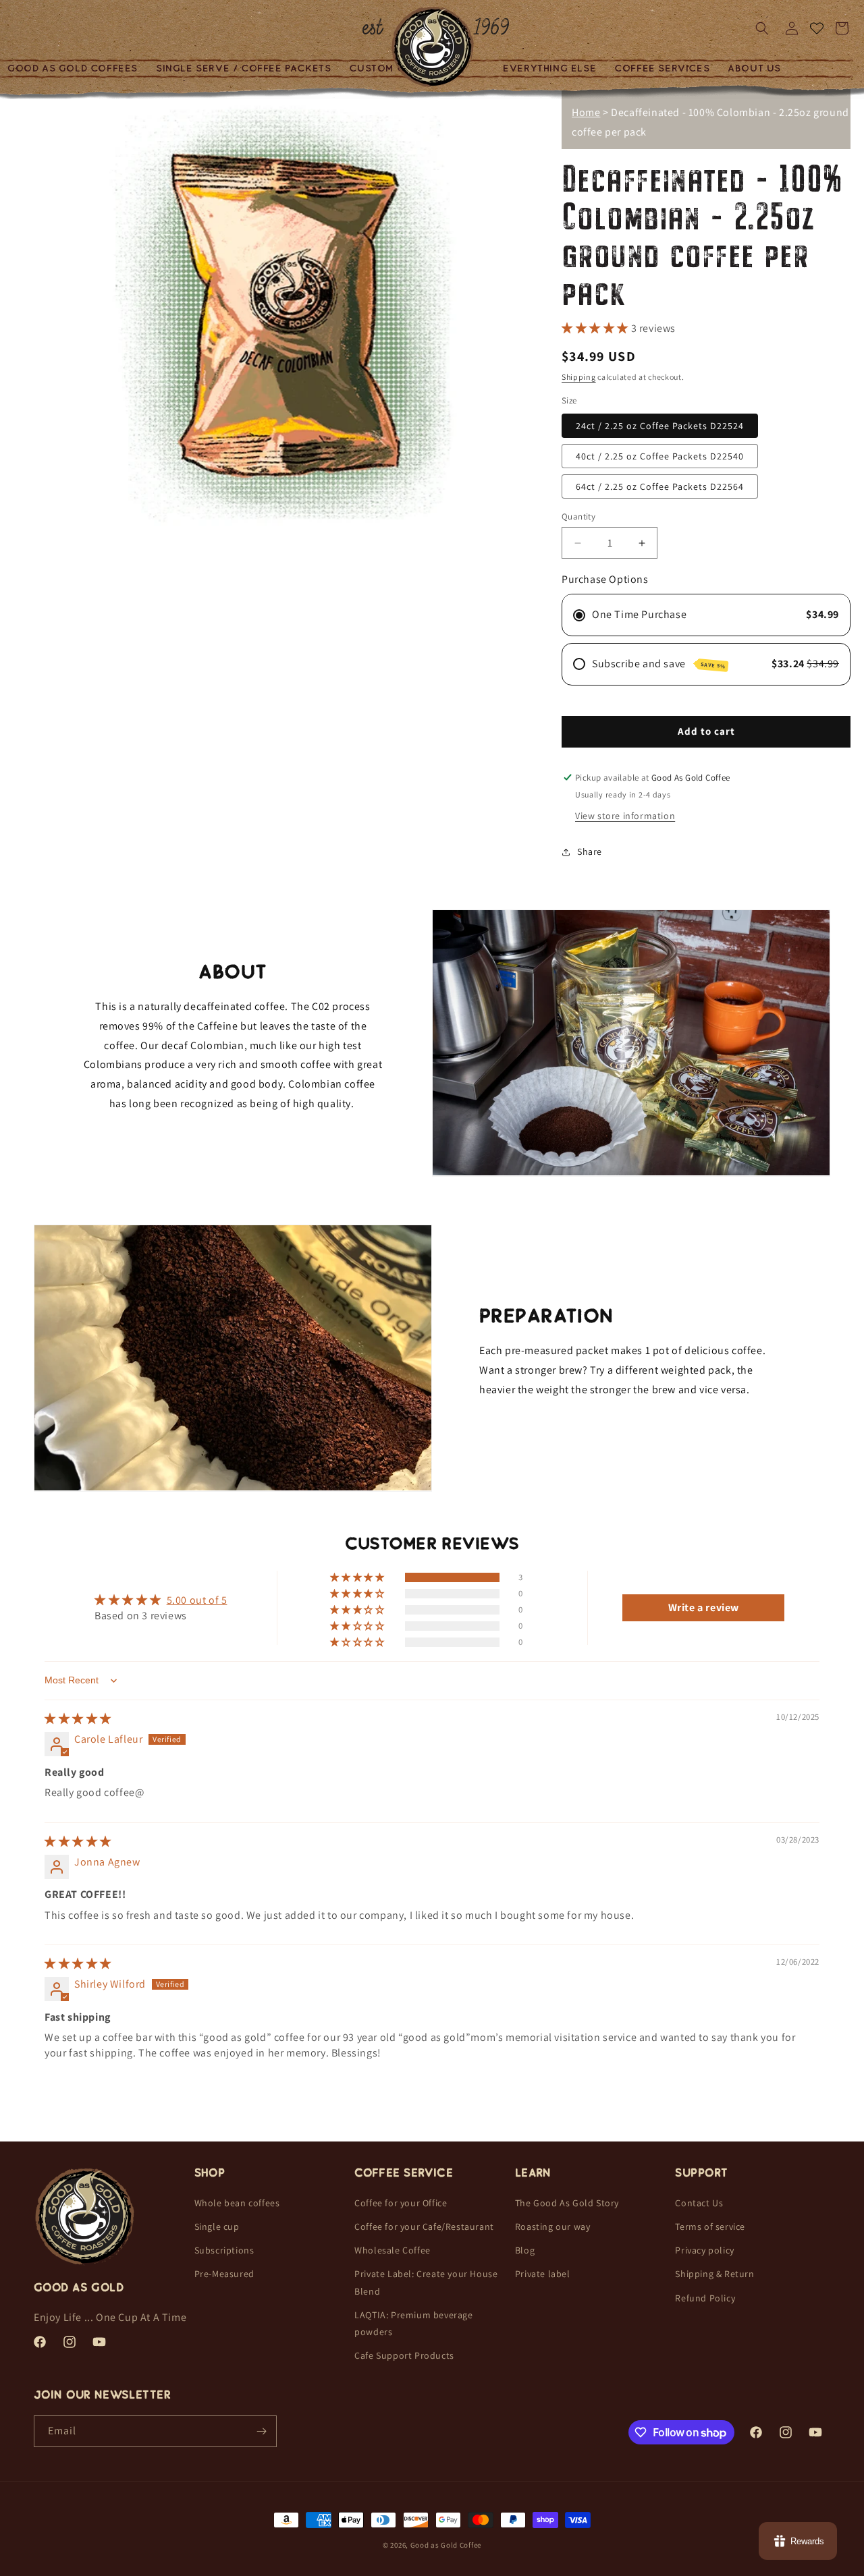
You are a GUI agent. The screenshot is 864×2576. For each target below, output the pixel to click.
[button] (244, 68)
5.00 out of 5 (197, 1600)
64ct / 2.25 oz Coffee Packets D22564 (660, 486)
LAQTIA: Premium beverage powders (413, 2323)
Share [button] (590, 851)
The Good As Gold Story (567, 2203)
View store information (625, 816)
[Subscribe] (261, 2431)
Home (586, 112)
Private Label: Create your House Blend (426, 2282)
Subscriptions (224, 2250)
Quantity (578, 516)
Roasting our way (553, 2227)
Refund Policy (705, 2297)
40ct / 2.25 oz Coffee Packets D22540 (660, 456)
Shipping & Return (714, 2274)
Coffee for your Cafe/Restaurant (424, 2227)
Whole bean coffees (237, 2203)
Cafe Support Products (404, 2355)
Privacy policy (704, 2250)
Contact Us (699, 2203)
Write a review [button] (704, 1607)
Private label (543, 2274)
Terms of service (710, 2227)
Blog (525, 2250)
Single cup (217, 2227)
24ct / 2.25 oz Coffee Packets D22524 (660, 426)
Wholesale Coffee (393, 2250)
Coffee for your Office (401, 2203)
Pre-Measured (224, 2274)
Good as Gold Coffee (446, 2545)
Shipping (579, 377)
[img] (78, 1719)
